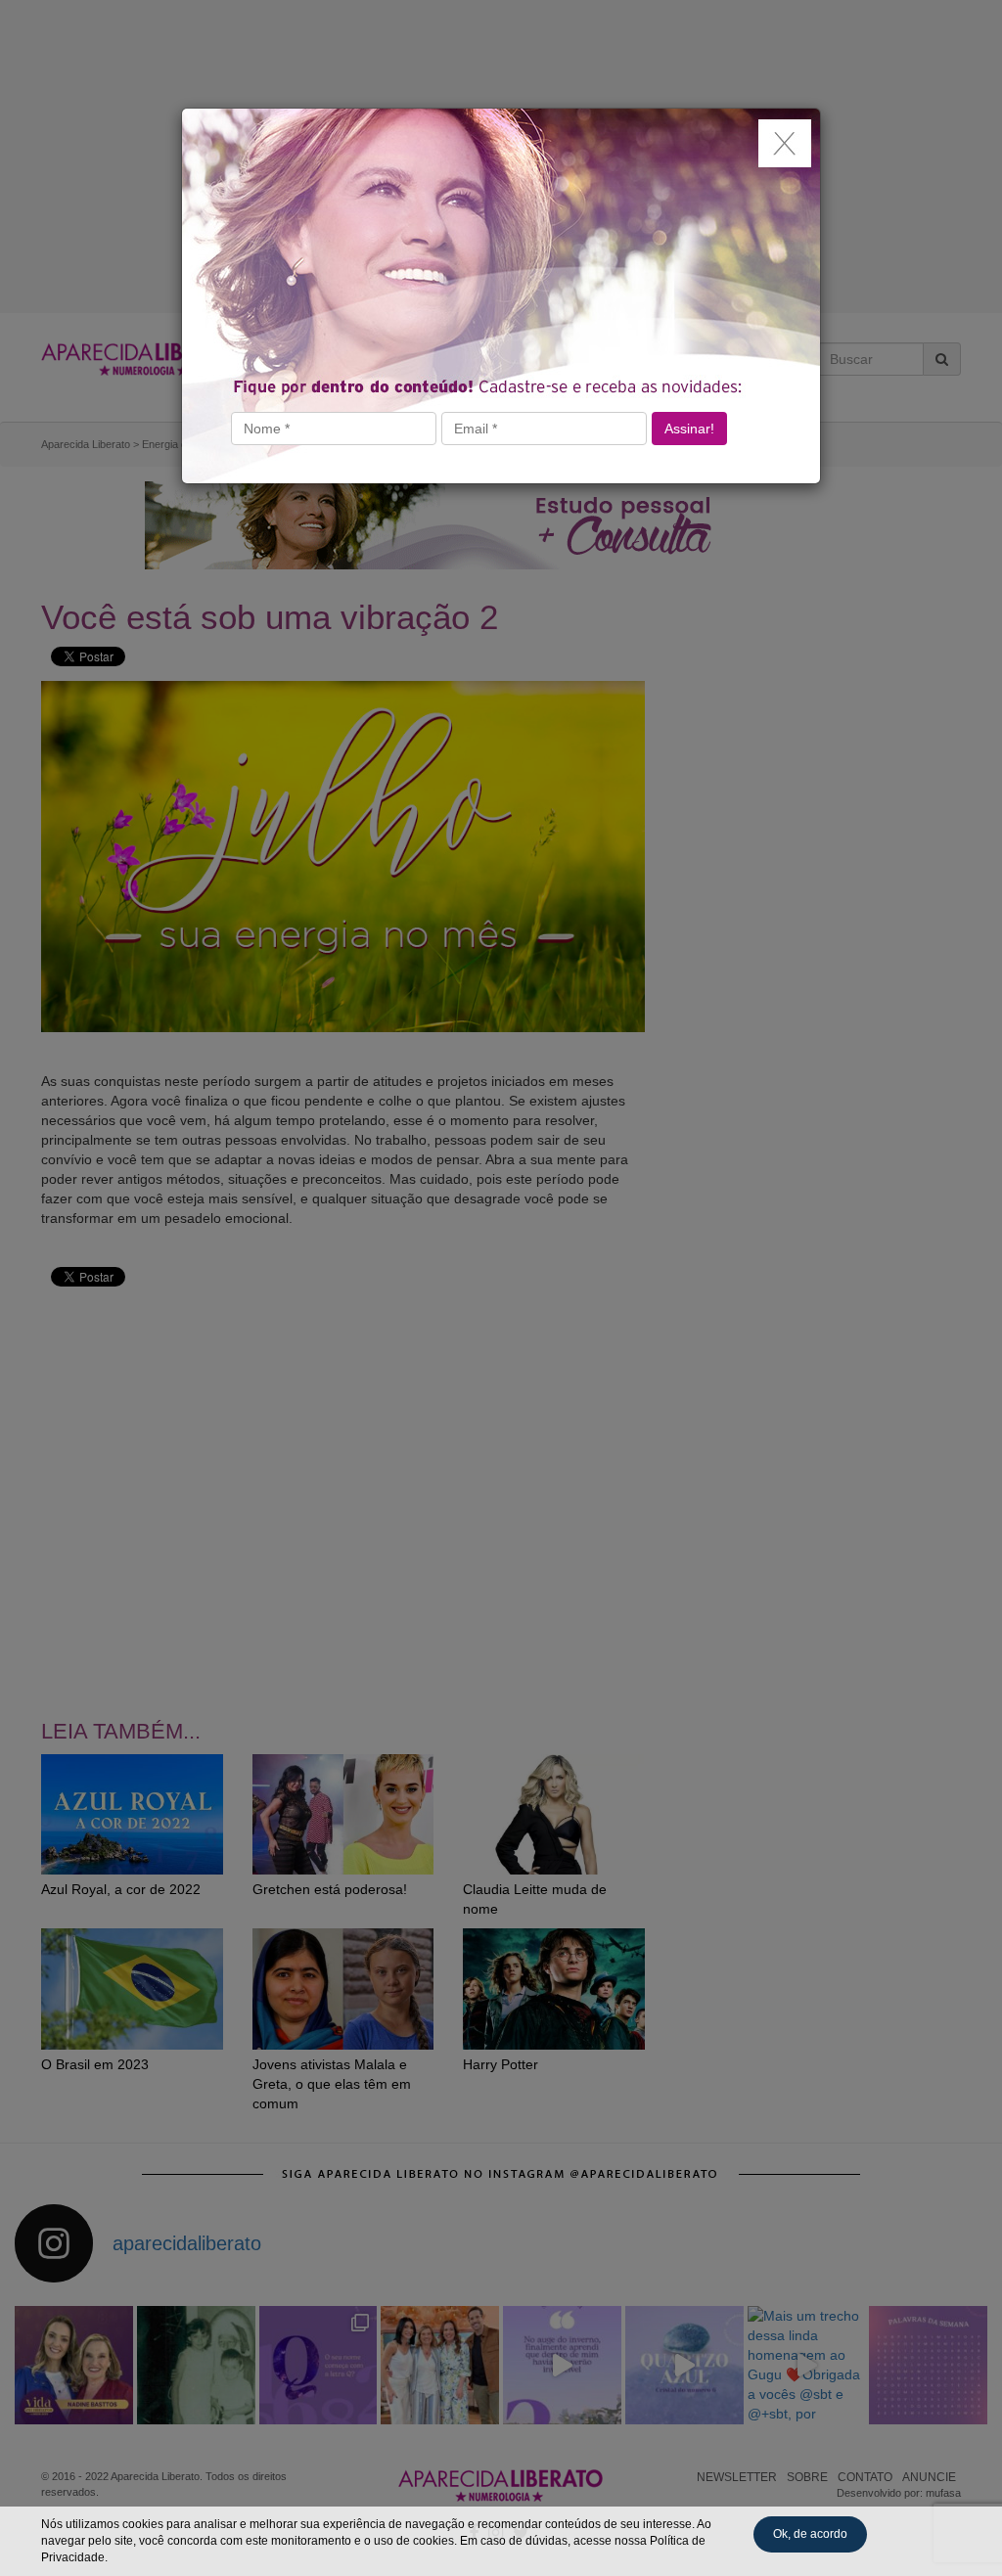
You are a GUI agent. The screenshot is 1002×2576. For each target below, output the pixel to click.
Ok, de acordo (810, 2534)
